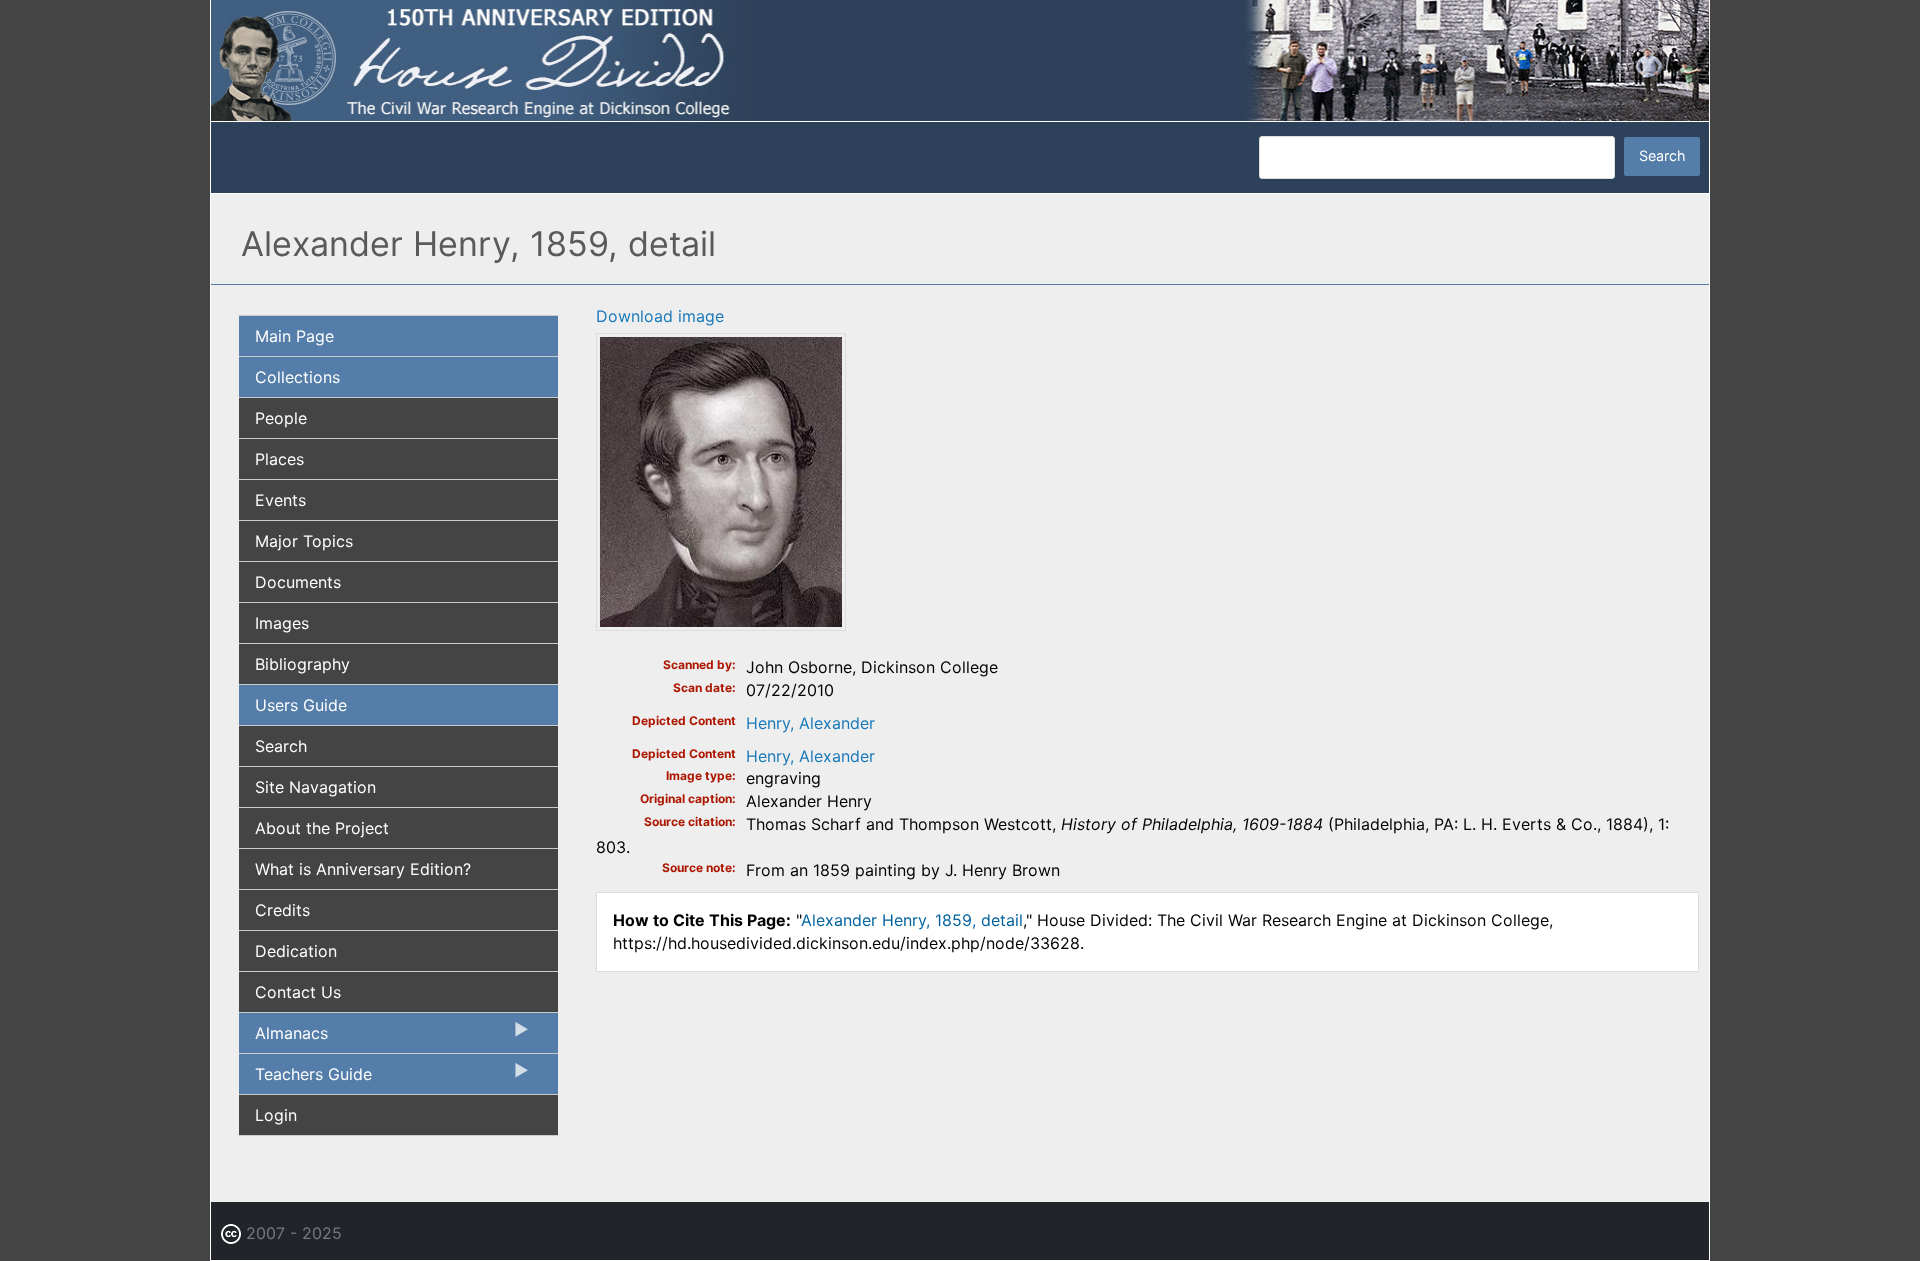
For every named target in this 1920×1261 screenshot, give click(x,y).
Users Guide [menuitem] (301, 705)
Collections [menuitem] (297, 377)
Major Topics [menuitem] (304, 541)
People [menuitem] (281, 418)
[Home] (960, 59)
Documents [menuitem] (298, 582)
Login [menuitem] (276, 1115)
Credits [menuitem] (282, 910)
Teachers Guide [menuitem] (305, 1079)
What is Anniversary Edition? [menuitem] (363, 869)
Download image (660, 316)
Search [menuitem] (281, 746)
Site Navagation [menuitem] (315, 787)
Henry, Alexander (810, 723)
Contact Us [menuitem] (298, 992)
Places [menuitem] (279, 459)
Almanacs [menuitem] (283, 1038)
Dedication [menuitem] (296, 951)
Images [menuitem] (282, 623)
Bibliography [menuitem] (302, 664)
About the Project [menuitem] (322, 828)
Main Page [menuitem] (294, 336)
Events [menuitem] (280, 500)
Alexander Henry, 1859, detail (912, 920)
